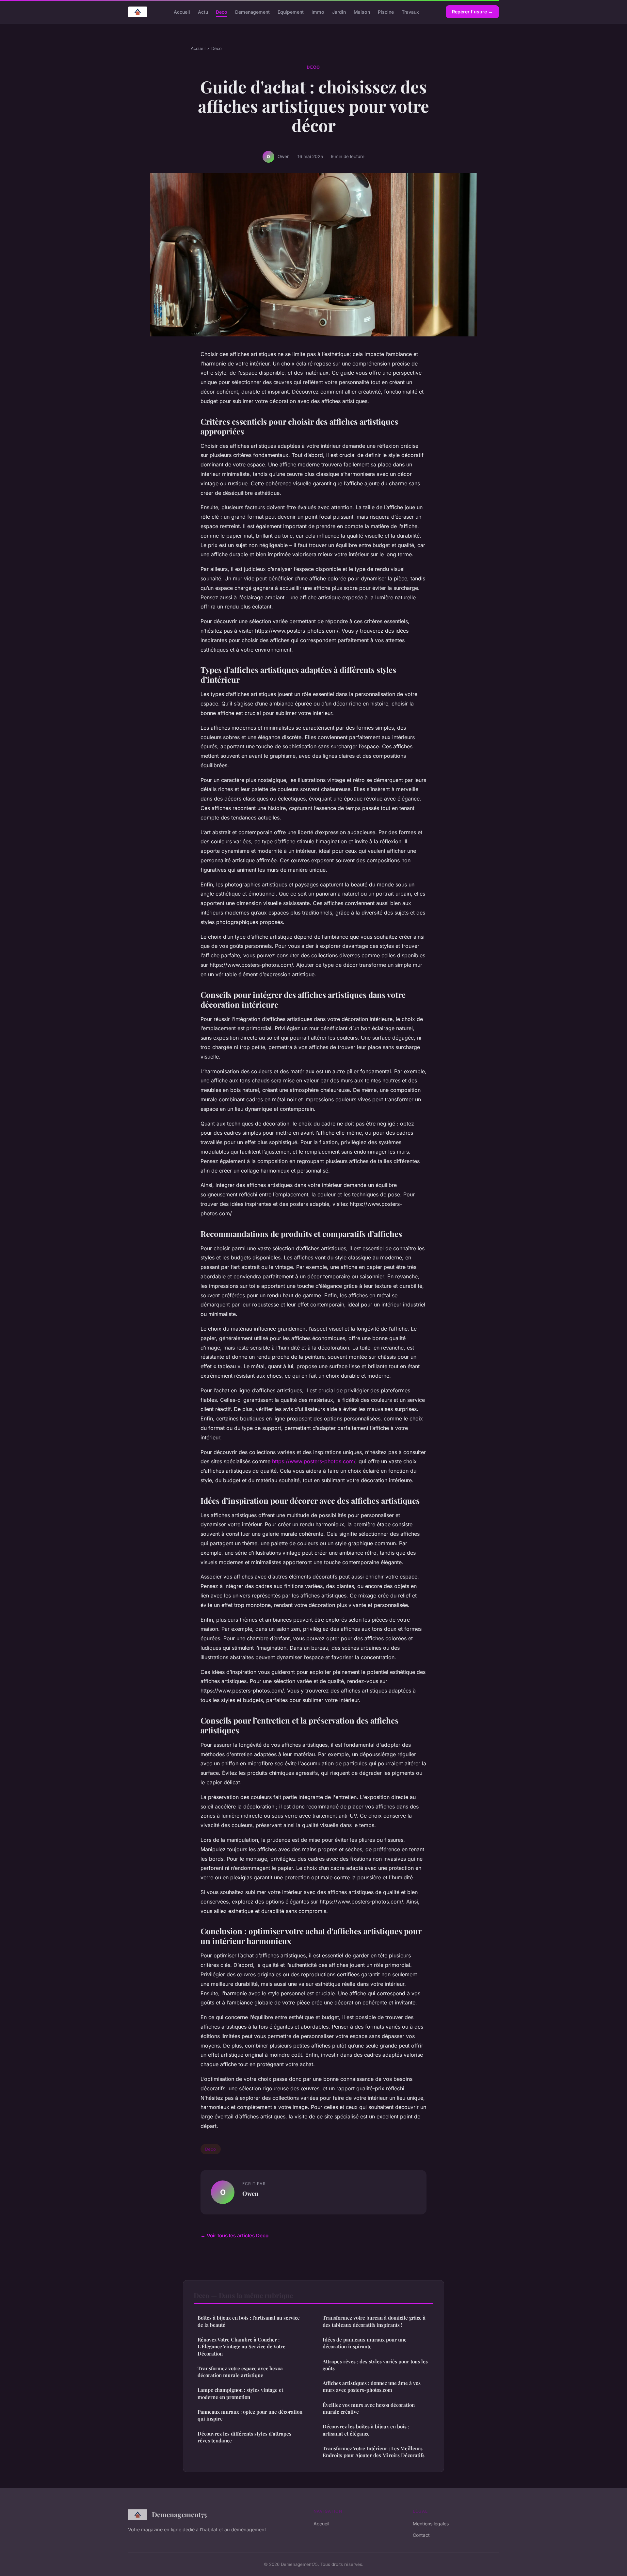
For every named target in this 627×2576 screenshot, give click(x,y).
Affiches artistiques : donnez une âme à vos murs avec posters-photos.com (372, 2386)
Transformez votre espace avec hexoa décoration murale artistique (240, 2372)
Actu (203, 12)
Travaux (410, 12)
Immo (318, 12)
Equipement (291, 12)
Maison (362, 12)
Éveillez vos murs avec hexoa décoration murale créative (369, 2408)
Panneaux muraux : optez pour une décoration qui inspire (250, 2415)
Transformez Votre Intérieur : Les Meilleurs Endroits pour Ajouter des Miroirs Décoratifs (374, 2452)
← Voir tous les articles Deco (234, 2236)
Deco (222, 12)
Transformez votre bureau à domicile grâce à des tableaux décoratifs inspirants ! (374, 2321)
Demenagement (252, 12)
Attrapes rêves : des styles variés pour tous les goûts (375, 2365)
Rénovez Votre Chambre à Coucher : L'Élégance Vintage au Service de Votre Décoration (241, 2347)
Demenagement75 (179, 2514)
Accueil (182, 12)
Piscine (386, 12)
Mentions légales (431, 2524)
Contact (421, 2535)
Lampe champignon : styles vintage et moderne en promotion (240, 2393)
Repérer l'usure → (472, 12)
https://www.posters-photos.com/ (314, 1461)
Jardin (339, 12)
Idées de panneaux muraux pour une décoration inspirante (365, 2343)
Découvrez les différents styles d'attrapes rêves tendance (244, 2437)
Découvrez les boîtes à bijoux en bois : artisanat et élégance (366, 2430)
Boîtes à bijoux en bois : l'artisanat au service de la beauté (249, 2321)
